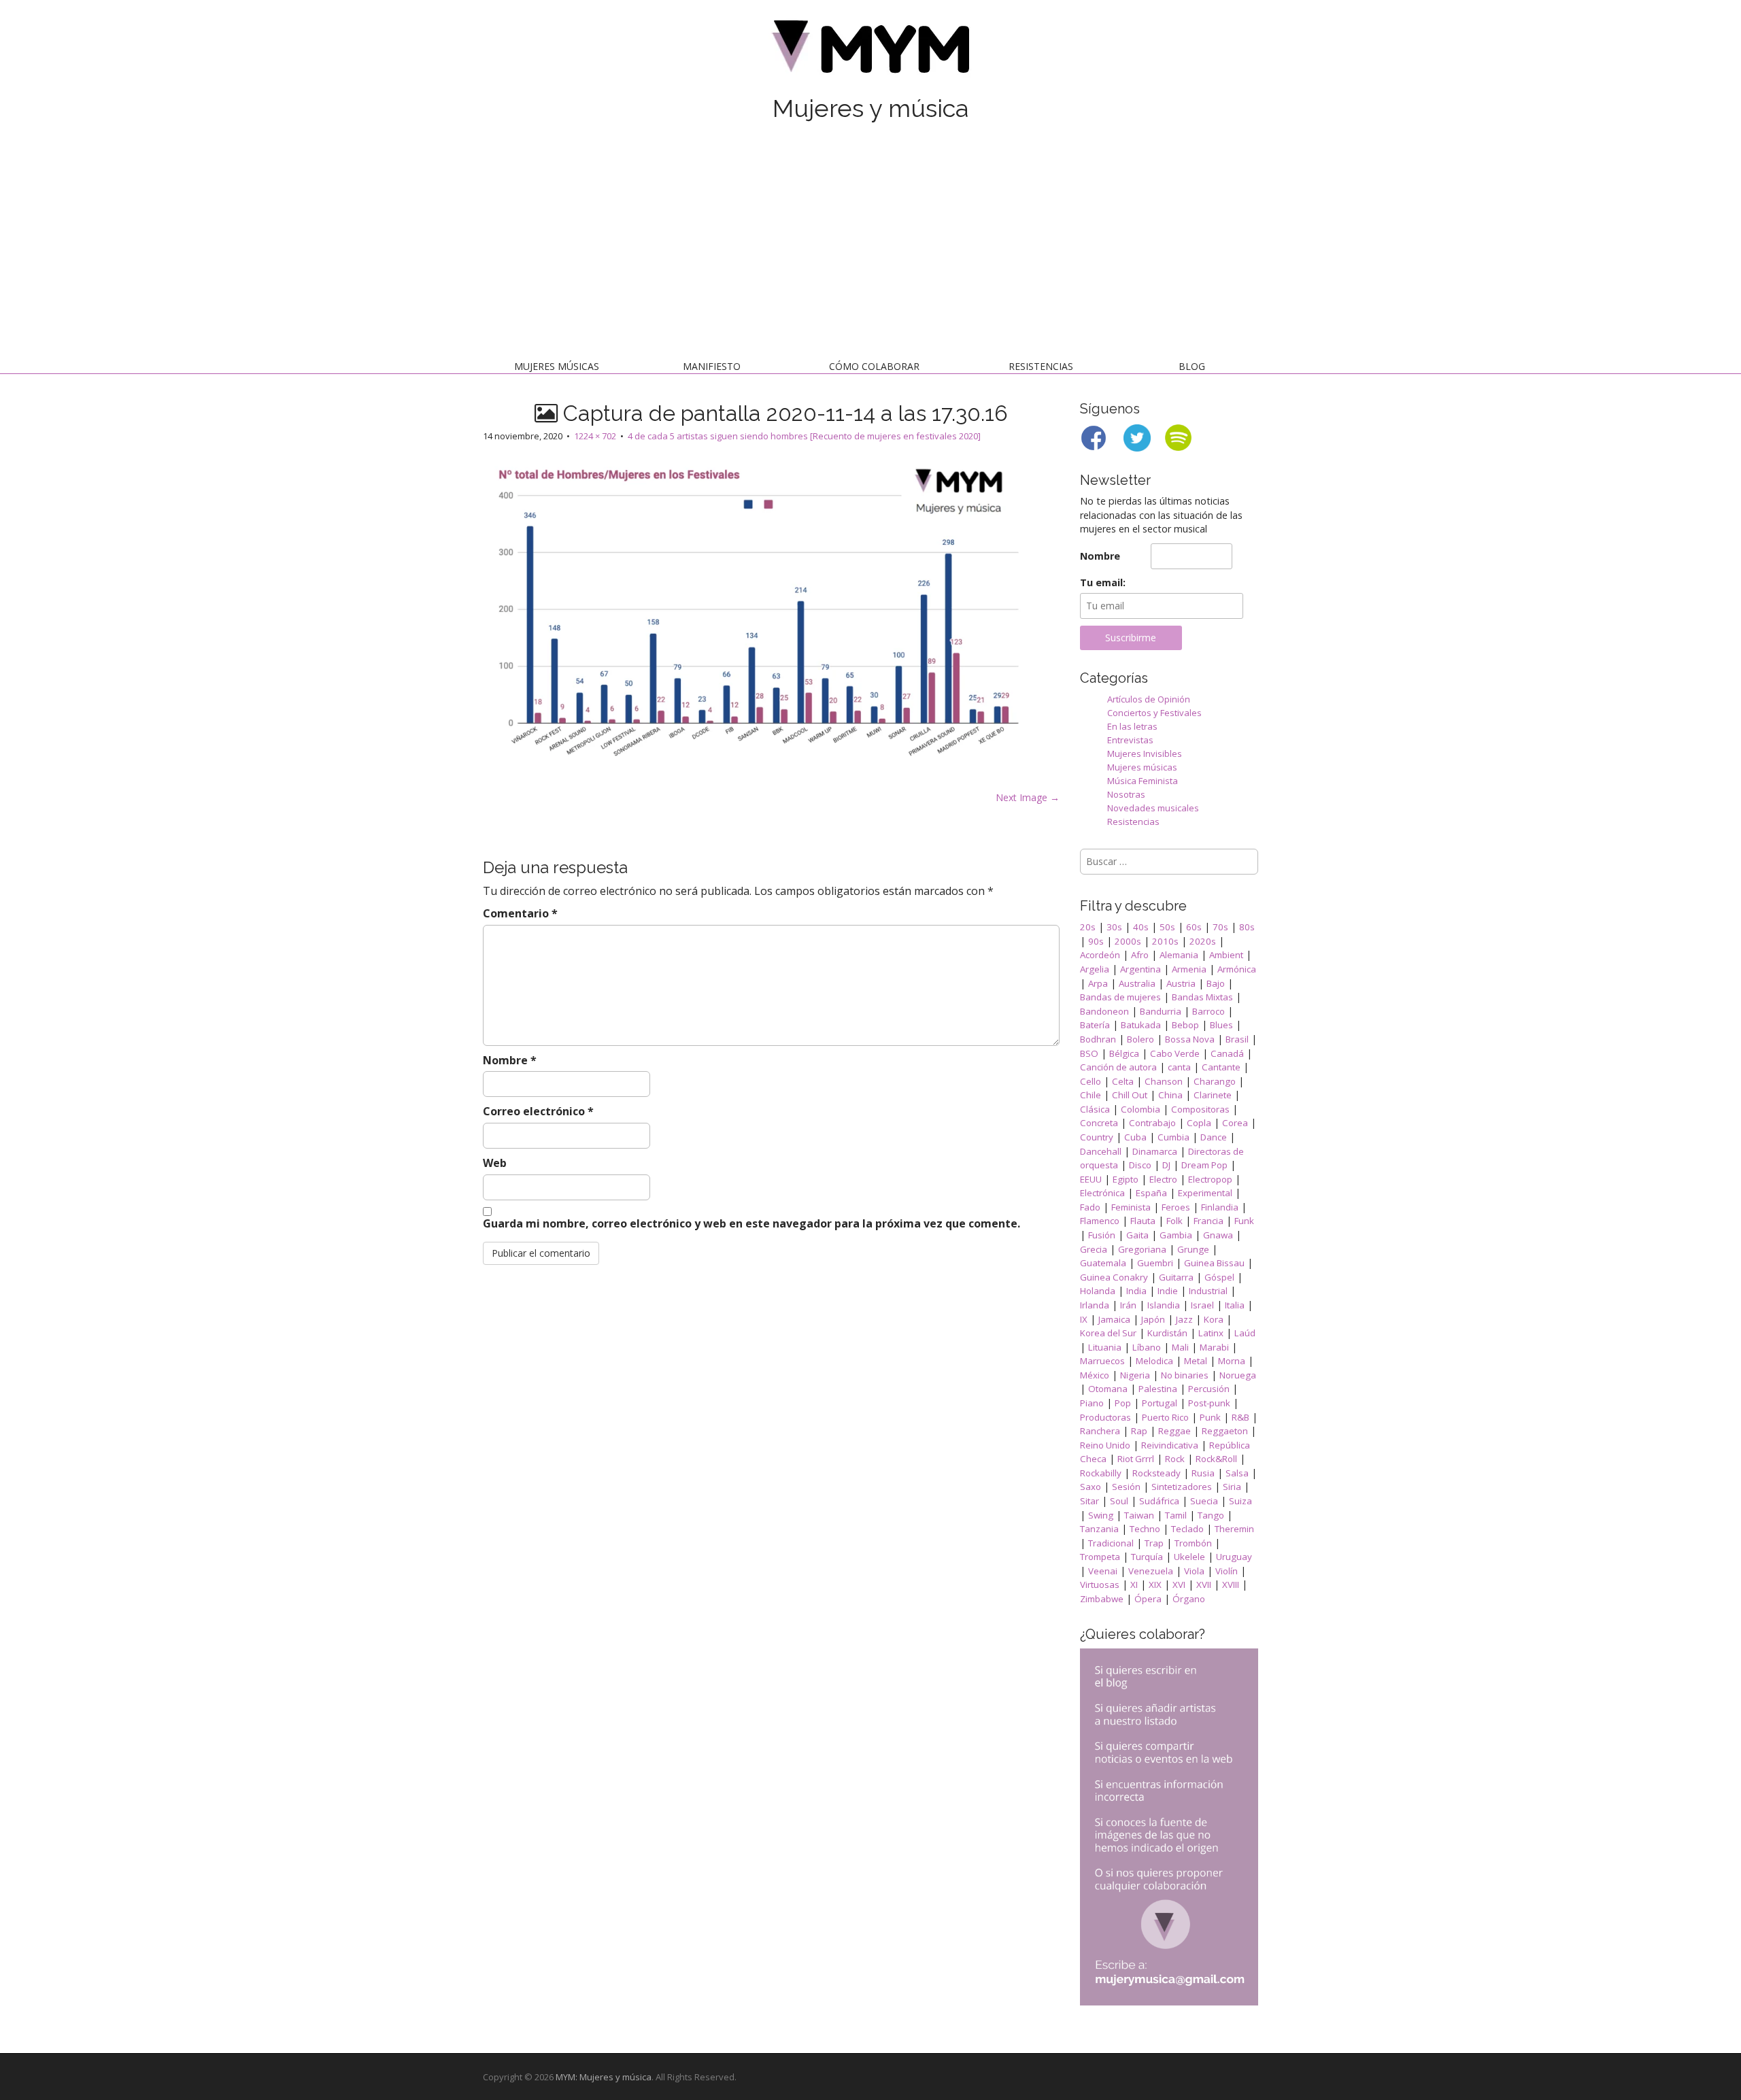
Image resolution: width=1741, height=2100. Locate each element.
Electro (1163, 1179)
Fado (1090, 1207)
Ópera (1148, 1599)
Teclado (1187, 1529)
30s (1114, 927)
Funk (1244, 1221)
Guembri (1155, 1263)
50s (1167, 927)
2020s (1203, 941)
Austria (1181, 983)
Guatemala (1103, 1263)
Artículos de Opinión (1149, 699)
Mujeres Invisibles (1145, 753)
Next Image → (1028, 797)
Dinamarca (1155, 1151)
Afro (1140, 955)
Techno (1145, 1529)
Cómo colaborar (874, 366)
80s (1247, 927)
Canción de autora (1118, 1067)
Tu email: (1103, 582)
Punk (1210, 1417)
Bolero (1140, 1039)
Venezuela (1151, 1571)
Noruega (1238, 1375)
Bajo (1216, 983)
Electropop (1210, 1179)
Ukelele (1189, 1557)
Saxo (1091, 1487)
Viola (1194, 1571)
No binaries (1185, 1375)
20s (1088, 927)
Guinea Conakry (1114, 1277)
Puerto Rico (1165, 1417)
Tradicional (1111, 1543)
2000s (1128, 941)
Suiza (1240, 1501)
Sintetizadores (1182, 1487)
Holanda (1098, 1291)
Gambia (1176, 1235)
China (1170, 1095)
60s (1194, 927)
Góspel (1219, 1277)
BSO (1089, 1053)
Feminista (1131, 1207)
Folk (1174, 1221)
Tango (1211, 1515)
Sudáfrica (1159, 1501)
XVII (1204, 1585)
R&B (1240, 1417)
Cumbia (1173, 1137)
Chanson (1164, 1081)
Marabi (1214, 1347)
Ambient (1226, 955)
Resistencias (1041, 366)
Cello (1091, 1081)
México (1095, 1375)
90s (1096, 941)
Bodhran (1098, 1039)
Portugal (1160, 1403)
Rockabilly (1101, 1473)
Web (495, 1163)
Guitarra (1176, 1277)
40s (1141, 927)
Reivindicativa (1170, 1445)
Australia (1137, 983)
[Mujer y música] (870, 51)
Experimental (1205, 1193)
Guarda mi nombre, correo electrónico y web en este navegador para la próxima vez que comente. (751, 1223)
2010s (1165, 941)
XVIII (1231, 1585)
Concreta (1099, 1123)
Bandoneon (1104, 1011)
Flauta (1143, 1221)
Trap (1154, 1543)
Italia (1235, 1305)
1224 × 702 (595, 436)
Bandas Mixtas (1202, 997)
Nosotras (1126, 794)
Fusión (1102, 1235)
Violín (1227, 1571)
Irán (1128, 1305)
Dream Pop (1204, 1165)
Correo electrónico (538, 1111)
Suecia (1204, 1501)
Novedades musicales (1153, 808)
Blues (1221, 1025)
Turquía (1147, 1557)
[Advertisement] (870, 243)
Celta (1123, 1081)
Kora (1214, 1319)
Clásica (1095, 1109)
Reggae (1174, 1431)
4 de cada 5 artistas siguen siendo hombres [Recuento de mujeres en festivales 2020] (804, 436)
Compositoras (1200, 1109)
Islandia (1164, 1305)
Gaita (1137, 1235)
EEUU (1091, 1179)
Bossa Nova (1190, 1039)
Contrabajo (1152, 1123)
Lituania (1105, 1347)
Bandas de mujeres (1120, 997)
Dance (1214, 1137)
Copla (1199, 1123)
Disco (1140, 1165)
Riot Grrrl (1136, 1459)
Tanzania (1099, 1529)
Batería (1095, 1025)
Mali (1180, 1347)
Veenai (1103, 1571)
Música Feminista (1143, 781)
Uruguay (1234, 1557)
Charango (1215, 1081)
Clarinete (1213, 1095)
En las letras (1132, 726)
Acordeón (1100, 955)
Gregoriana (1142, 1249)
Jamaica (1114, 1319)
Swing (1101, 1515)
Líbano (1147, 1347)
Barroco (1208, 1011)
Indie (1168, 1291)
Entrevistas (1130, 740)
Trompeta (1100, 1557)
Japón (1153, 1319)
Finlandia (1220, 1207)
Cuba (1135, 1137)
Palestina (1158, 1389)
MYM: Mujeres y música (604, 2077)
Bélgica (1124, 1053)
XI (1134, 1585)
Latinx (1211, 1333)
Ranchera (1100, 1431)
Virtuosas (1100, 1585)
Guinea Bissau (1214, 1263)
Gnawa (1218, 1235)
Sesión (1126, 1487)
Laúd (1245, 1333)
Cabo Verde (1175, 1053)
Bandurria (1161, 1011)
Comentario (520, 913)
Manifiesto (712, 366)
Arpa (1098, 983)
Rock (1175, 1459)
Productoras (1105, 1417)
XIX (1155, 1585)
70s (1220, 927)
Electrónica (1102, 1193)
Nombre (510, 1060)
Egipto (1126, 1179)
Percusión (1209, 1389)
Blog (1192, 366)
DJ (1166, 1165)
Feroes (1176, 1207)
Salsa (1237, 1473)
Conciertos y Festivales (1154, 713)
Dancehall (1101, 1151)
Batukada (1141, 1025)
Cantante (1221, 1067)
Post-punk (1209, 1403)
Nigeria (1135, 1375)
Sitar (1089, 1501)
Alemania (1179, 955)
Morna (1232, 1361)
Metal (1196, 1361)
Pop (1123, 1403)
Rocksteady (1156, 1473)
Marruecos (1102, 1361)
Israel (1202, 1305)
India (1136, 1291)
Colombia (1140, 1109)
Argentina (1140, 969)
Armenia (1189, 969)
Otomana (1108, 1389)
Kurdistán (1167, 1333)
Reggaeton (1225, 1431)
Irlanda (1095, 1305)
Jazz (1184, 1319)
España (1151, 1193)
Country (1097, 1137)
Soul (1119, 1501)
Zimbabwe (1102, 1599)
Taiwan (1139, 1515)
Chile (1091, 1095)
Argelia (1095, 969)
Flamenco (1100, 1221)
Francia (1208, 1221)
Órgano (1189, 1599)
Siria (1232, 1487)
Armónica (1237, 969)
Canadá (1227, 1053)
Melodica (1154, 1361)
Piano (1092, 1403)
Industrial (1208, 1291)
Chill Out (1130, 1095)
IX (1084, 1319)
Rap (1139, 1431)
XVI (1179, 1585)
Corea (1235, 1123)
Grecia (1094, 1249)
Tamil (1176, 1515)
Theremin (1234, 1529)
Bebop (1185, 1025)
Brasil (1237, 1039)
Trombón (1193, 1543)
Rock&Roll (1216, 1459)
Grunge (1193, 1249)
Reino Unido (1105, 1445)
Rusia (1203, 1473)
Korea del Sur (1108, 1333)
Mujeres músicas (557, 366)
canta (1179, 1067)
